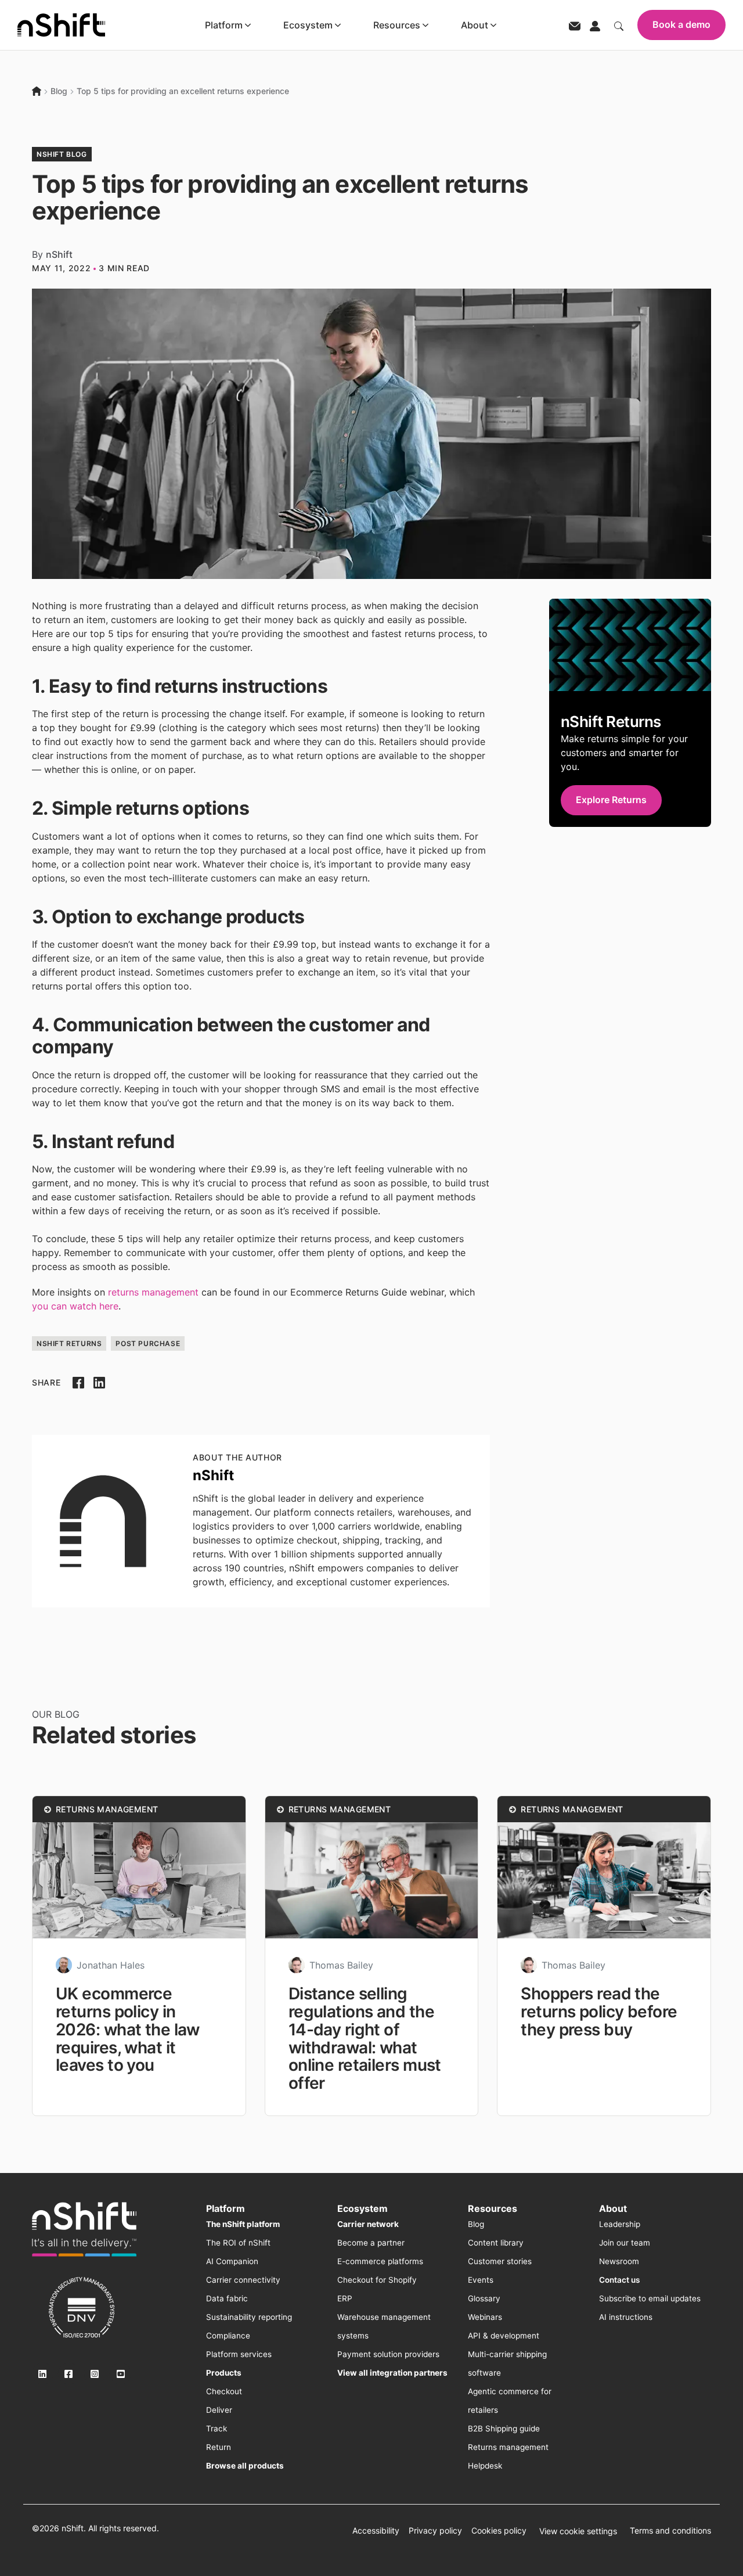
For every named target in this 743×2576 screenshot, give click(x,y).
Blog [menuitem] (476, 2224)
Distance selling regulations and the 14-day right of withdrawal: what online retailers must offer (365, 2038)
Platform (224, 25)
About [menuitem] (613, 2208)
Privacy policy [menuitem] (435, 2530)
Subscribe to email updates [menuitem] (650, 2298)
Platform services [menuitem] (239, 2354)
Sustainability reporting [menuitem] (249, 2317)
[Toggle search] (619, 25)
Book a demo (681, 24)
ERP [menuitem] (345, 2298)
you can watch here (75, 1306)
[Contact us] (575, 25)
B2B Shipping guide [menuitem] (504, 2429)
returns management (153, 1292)
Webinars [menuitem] (485, 2317)
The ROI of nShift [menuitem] (238, 2243)
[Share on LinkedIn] (99, 1383)
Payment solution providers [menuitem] (388, 2354)
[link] (84, 2229)
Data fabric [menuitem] (227, 2298)
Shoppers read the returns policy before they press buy (599, 2012)
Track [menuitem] (217, 2429)
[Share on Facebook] (78, 1383)
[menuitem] (243, 2224)
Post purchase (148, 1343)
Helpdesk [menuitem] (485, 2466)
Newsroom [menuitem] (619, 2261)
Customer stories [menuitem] (500, 2261)
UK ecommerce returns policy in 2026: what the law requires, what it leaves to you (128, 2029)
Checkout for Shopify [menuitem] (377, 2280)
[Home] (37, 91)
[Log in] (595, 25)
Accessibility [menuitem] (376, 2530)
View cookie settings (578, 2531)
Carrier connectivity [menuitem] (243, 2280)
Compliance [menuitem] (228, 2336)
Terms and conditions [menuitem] (670, 2530)
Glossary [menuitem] (484, 2298)
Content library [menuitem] (496, 2243)
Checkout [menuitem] (224, 2391)
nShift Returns (69, 1343)
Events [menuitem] (481, 2280)
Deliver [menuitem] (219, 2410)
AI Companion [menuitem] (232, 2261)
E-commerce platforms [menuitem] (380, 2261)
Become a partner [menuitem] (371, 2243)
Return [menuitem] (219, 2447)
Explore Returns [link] (611, 800)
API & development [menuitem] (504, 2336)
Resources (397, 25)
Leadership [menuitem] (620, 2224)
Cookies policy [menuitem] (499, 2530)
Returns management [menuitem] (508, 2447)
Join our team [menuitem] (625, 2243)
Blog (59, 91)
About (475, 25)
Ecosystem (308, 25)
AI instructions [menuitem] (626, 2317)
